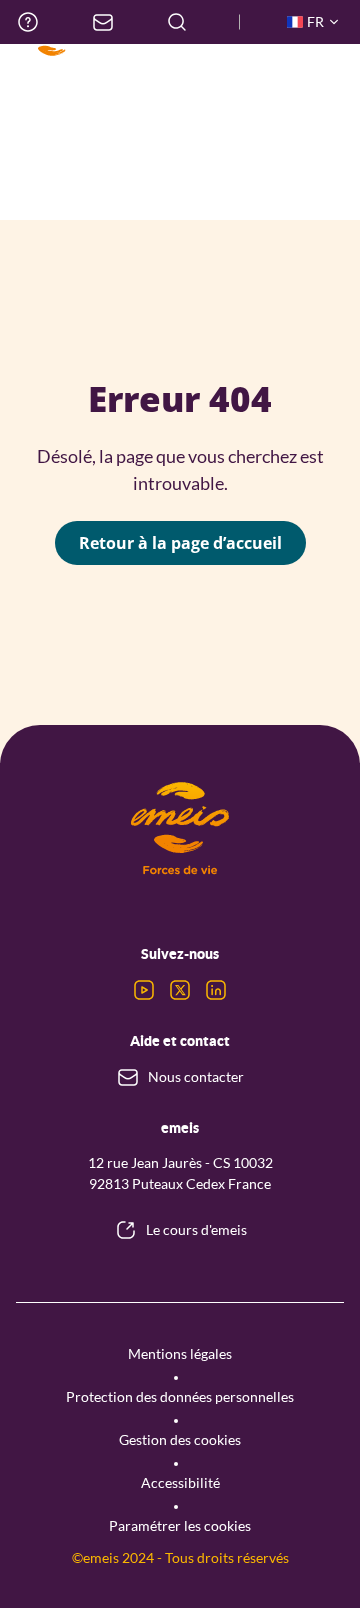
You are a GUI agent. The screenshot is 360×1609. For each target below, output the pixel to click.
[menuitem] (28, 22)
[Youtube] (144, 990)
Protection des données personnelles (180, 1396)
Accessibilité (180, 1482)
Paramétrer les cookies (180, 1525)
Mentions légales (180, 1353)
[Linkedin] (216, 990)
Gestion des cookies (180, 1439)
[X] (180, 990)
